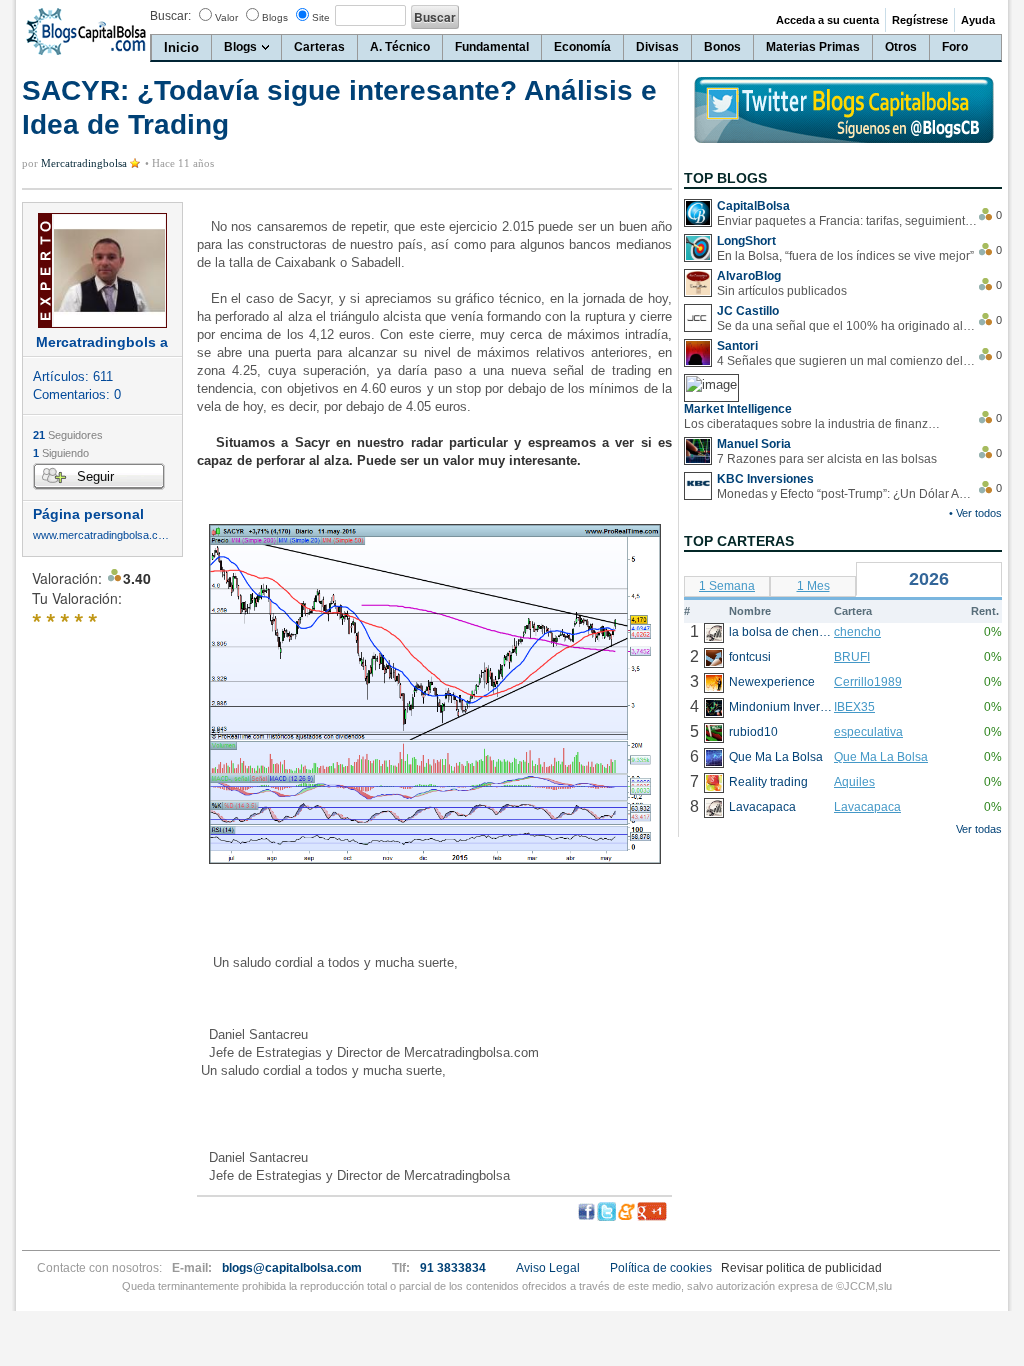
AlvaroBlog (749, 276)
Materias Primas (813, 47)
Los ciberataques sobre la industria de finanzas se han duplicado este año (814, 424)
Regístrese (920, 20)
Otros (901, 47)
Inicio (181, 47)
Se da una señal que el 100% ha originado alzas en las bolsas (847, 326)
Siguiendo (61, 453)
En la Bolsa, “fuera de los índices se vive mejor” (845, 256)
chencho (857, 632)
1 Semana (727, 586)
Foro (955, 47)
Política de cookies (661, 1268)
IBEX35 (854, 707)
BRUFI (852, 657)
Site (321, 17)
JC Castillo (748, 311)
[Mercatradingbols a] (102, 270)
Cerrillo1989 (868, 682)
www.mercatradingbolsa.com (102, 535)
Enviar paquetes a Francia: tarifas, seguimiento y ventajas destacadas (847, 221)
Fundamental (492, 47)
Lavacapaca (867, 807)
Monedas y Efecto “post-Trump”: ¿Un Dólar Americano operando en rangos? (847, 494)
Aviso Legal (548, 1268)
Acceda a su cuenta (827, 20)
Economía (582, 47)
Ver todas (979, 829)
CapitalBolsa (753, 206)
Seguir (95, 476)
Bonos (722, 47)
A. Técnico (400, 47)
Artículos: (73, 376)
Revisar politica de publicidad (801, 1268)
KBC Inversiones (765, 479)
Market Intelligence (738, 409)
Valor (226, 17)
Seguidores (68, 435)
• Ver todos (975, 513)
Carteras (319, 47)
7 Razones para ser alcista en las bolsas (827, 459)
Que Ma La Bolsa (881, 757)
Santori (737, 346)
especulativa (868, 732)
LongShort (746, 241)
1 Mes (813, 586)
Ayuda (978, 20)
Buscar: (170, 16)
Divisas (657, 47)
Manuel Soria (754, 444)
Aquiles (854, 782)
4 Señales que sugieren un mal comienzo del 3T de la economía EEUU (847, 361)
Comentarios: (77, 394)
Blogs (275, 17)
